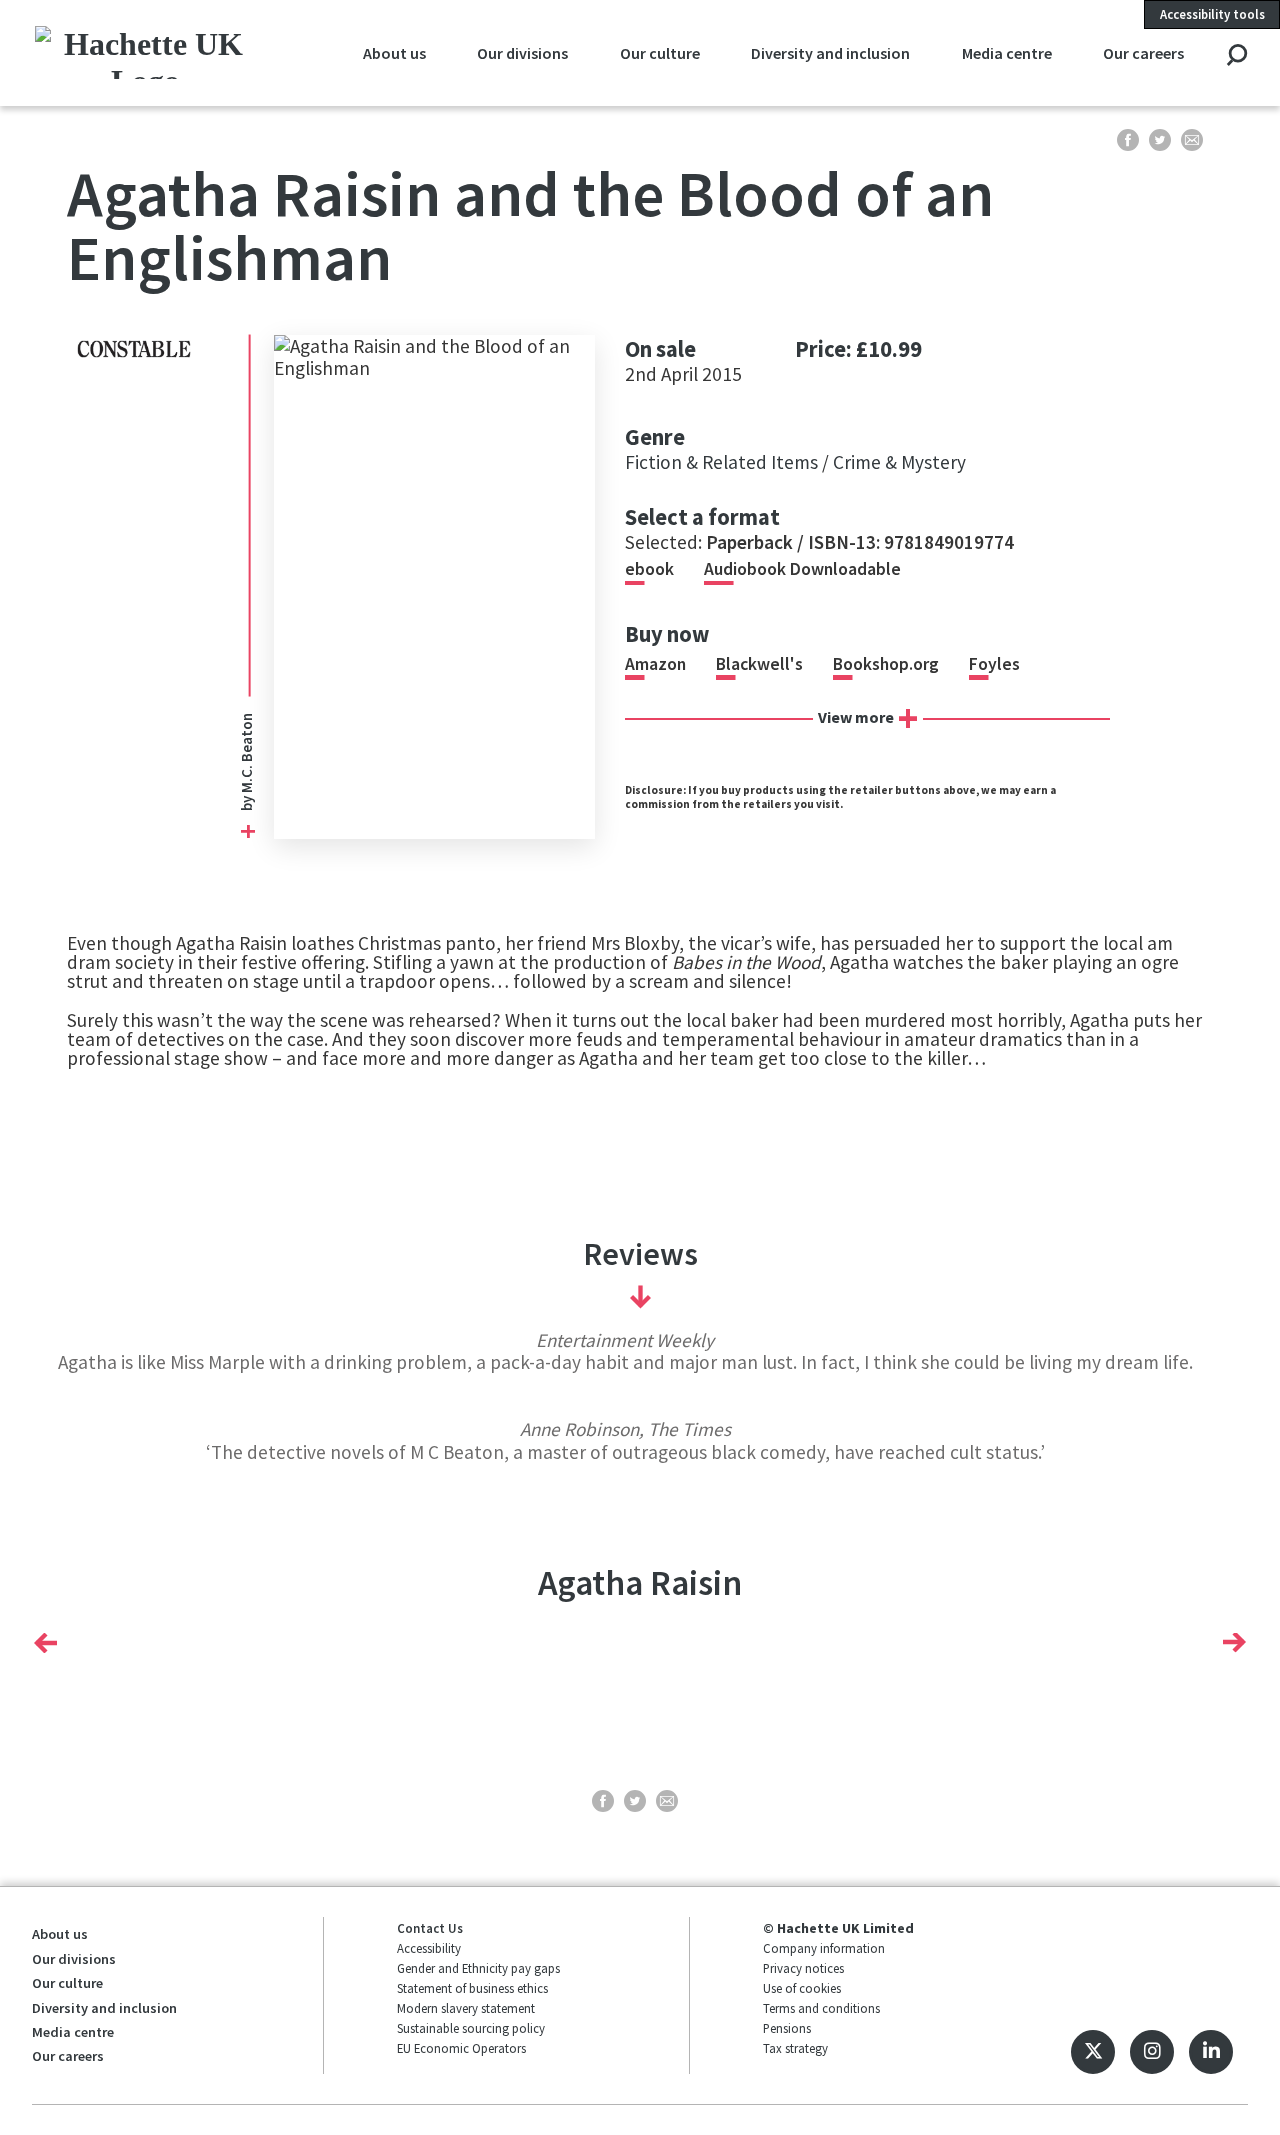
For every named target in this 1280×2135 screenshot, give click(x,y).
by (246, 802)
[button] (45, 1643)
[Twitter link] (1093, 2052)
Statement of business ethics (472, 1988)
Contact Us (430, 1928)
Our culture (660, 53)
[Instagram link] (1152, 2052)
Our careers (1143, 53)
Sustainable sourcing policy (471, 2028)
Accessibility (429, 1948)
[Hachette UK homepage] (145, 52)
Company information (824, 1948)
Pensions (787, 2028)
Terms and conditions (821, 2008)
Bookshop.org (886, 664)
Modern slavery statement (466, 2008)
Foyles (994, 664)
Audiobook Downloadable (802, 569)
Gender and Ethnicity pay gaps (478, 1968)
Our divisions (522, 53)
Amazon (655, 664)
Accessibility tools (1212, 14)
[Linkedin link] (1211, 2052)
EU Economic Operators (461, 2048)
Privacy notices (803, 1968)
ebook (649, 569)
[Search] (1236, 56)
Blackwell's (759, 664)
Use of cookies (802, 1988)
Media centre (1007, 53)
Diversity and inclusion (830, 53)
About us (394, 53)
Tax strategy (795, 2048)
